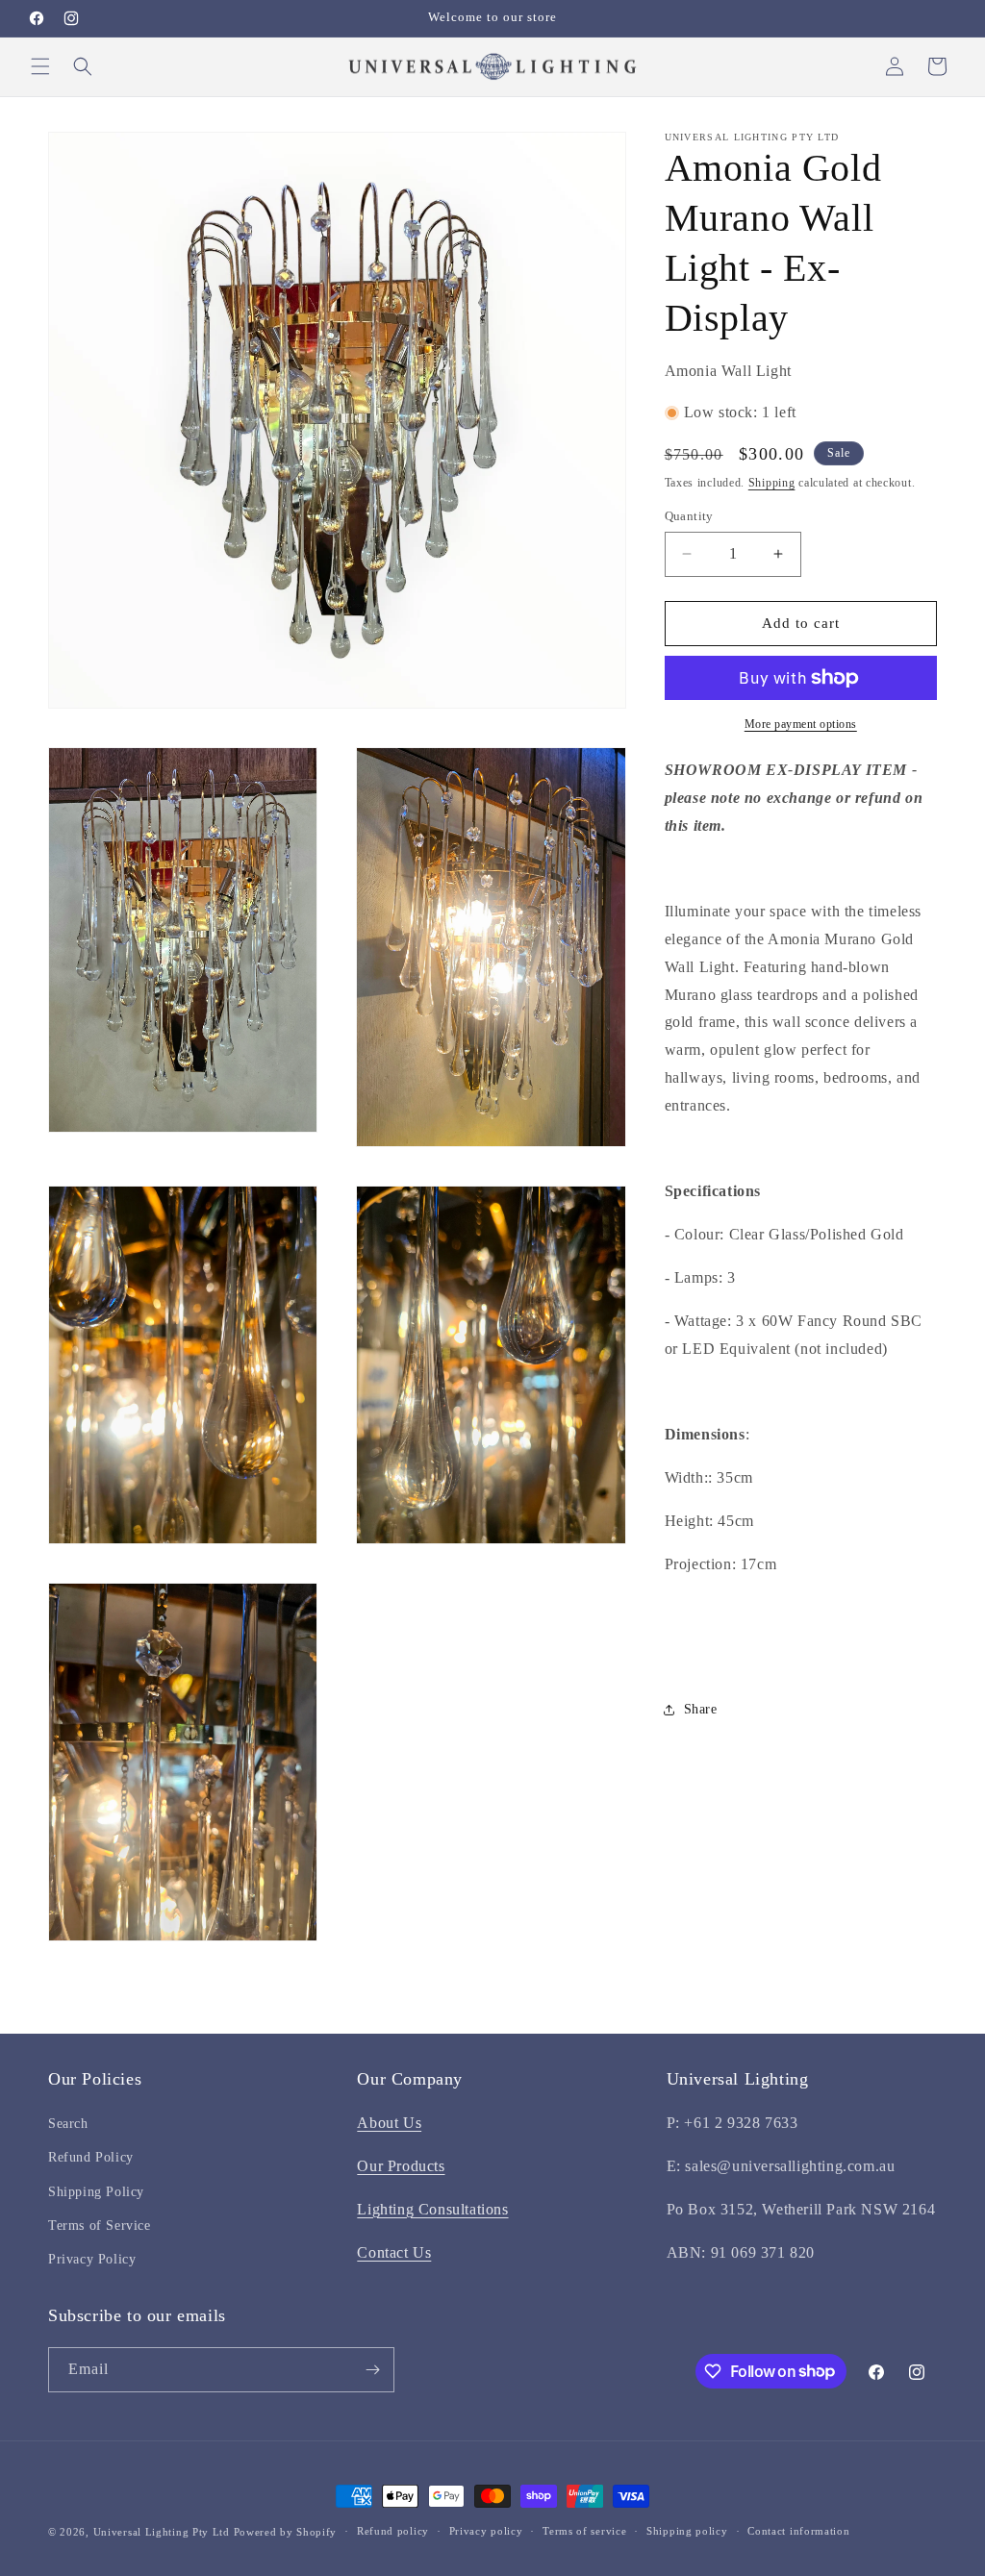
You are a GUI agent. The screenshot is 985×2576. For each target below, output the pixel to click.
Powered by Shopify (286, 2532)
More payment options (801, 724)
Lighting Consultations (432, 2209)
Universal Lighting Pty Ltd (162, 2532)
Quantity (689, 516)
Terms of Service (100, 2226)
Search (68, 2124)
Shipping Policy (96, 2192)
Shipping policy (687, 2531)
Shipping (772, 483)
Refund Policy (91, 2157)
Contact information (798, 2531)
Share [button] (701, 1709)
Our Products (401, 2166)
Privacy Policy (92, 2259)
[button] (40, 66)
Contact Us (394, 2252)
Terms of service (584, 2531)
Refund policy (393, 2531)
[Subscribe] (372, 2370)
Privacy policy (486, 2531)
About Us (389, 2123)
